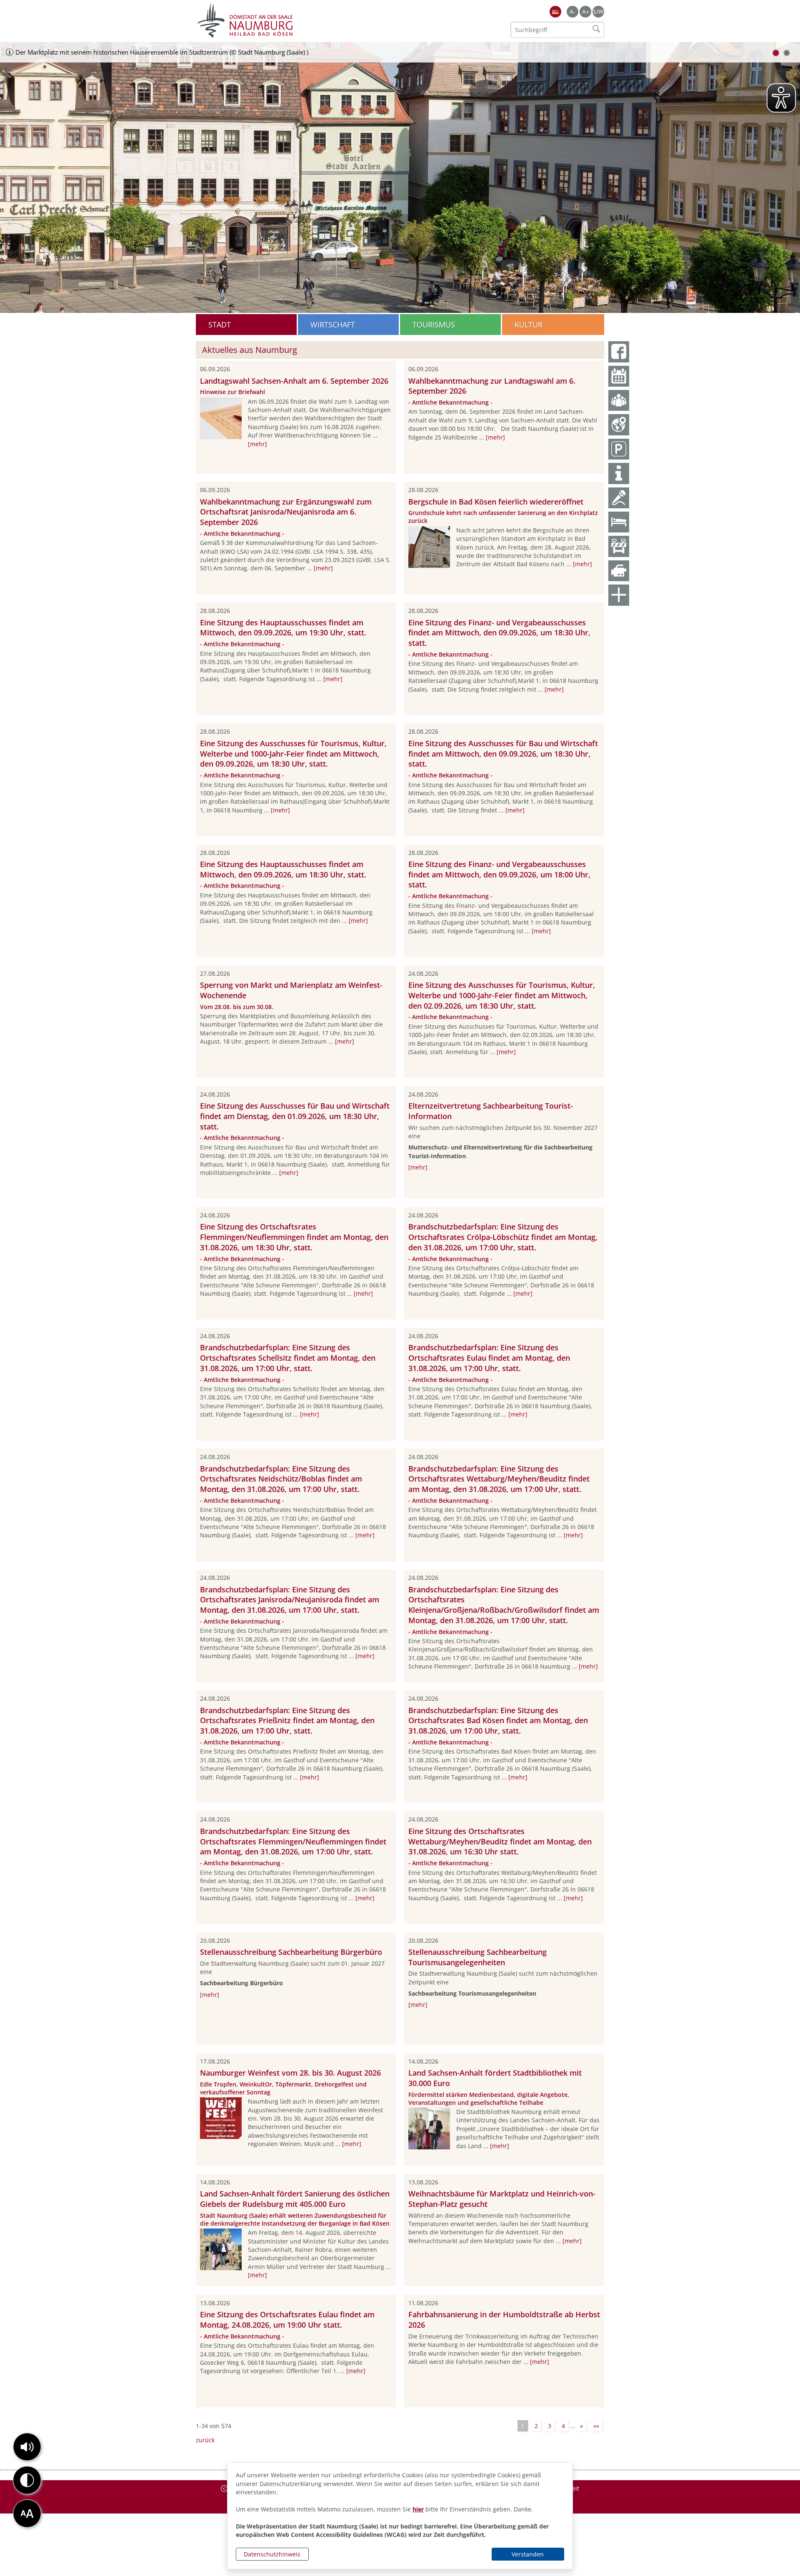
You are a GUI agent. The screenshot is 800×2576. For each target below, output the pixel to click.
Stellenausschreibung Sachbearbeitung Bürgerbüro (291, 1952)
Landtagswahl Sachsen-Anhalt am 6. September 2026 (294, 381)
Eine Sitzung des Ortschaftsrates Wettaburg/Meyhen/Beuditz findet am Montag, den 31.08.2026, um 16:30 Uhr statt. (500, 1841)
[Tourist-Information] (619, 473)
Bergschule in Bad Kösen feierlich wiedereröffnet (496, 502)
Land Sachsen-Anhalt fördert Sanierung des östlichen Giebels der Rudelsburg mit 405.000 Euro (295, 2199)
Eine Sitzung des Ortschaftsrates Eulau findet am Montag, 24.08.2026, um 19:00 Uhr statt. (287, 2320)
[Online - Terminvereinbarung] (619, 376)
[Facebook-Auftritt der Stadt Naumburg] (619, 352)
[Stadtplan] (619, 425)
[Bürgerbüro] (619, 400)
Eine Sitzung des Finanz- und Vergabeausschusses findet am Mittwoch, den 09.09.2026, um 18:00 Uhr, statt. (499, 874)
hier (418, 2509)
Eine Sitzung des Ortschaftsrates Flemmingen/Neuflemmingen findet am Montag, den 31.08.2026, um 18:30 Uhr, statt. (294, 1237)
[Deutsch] (555, 12)
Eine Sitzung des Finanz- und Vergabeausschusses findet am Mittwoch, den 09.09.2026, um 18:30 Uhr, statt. (499, 633)
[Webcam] (619, 571)
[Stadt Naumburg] (298, 21)
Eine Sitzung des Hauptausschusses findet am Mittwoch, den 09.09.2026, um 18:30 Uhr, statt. (283, 869)
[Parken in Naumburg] (619, 449)
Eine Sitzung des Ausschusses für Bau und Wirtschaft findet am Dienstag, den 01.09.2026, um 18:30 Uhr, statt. (295, 1116)
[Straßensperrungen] (619, 546)
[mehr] (257, 444)
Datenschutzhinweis (272, 2554)
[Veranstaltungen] (619, 498)
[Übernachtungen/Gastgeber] (619, 522)
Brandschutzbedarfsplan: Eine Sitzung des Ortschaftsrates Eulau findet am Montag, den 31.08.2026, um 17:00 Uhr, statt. (489, 1358)
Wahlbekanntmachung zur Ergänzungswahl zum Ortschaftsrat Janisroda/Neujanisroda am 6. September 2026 (286, 512)
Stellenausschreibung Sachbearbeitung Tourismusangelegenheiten (477, 1957)
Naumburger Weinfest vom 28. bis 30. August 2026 (290, 2073)
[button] (27, 2447)
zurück (205, 2440)
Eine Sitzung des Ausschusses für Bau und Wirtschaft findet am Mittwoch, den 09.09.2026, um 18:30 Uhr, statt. (503, 754)
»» (596, 2426)
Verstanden (528, 2554)
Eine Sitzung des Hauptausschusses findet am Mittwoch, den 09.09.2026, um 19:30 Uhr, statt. (283, 628)
